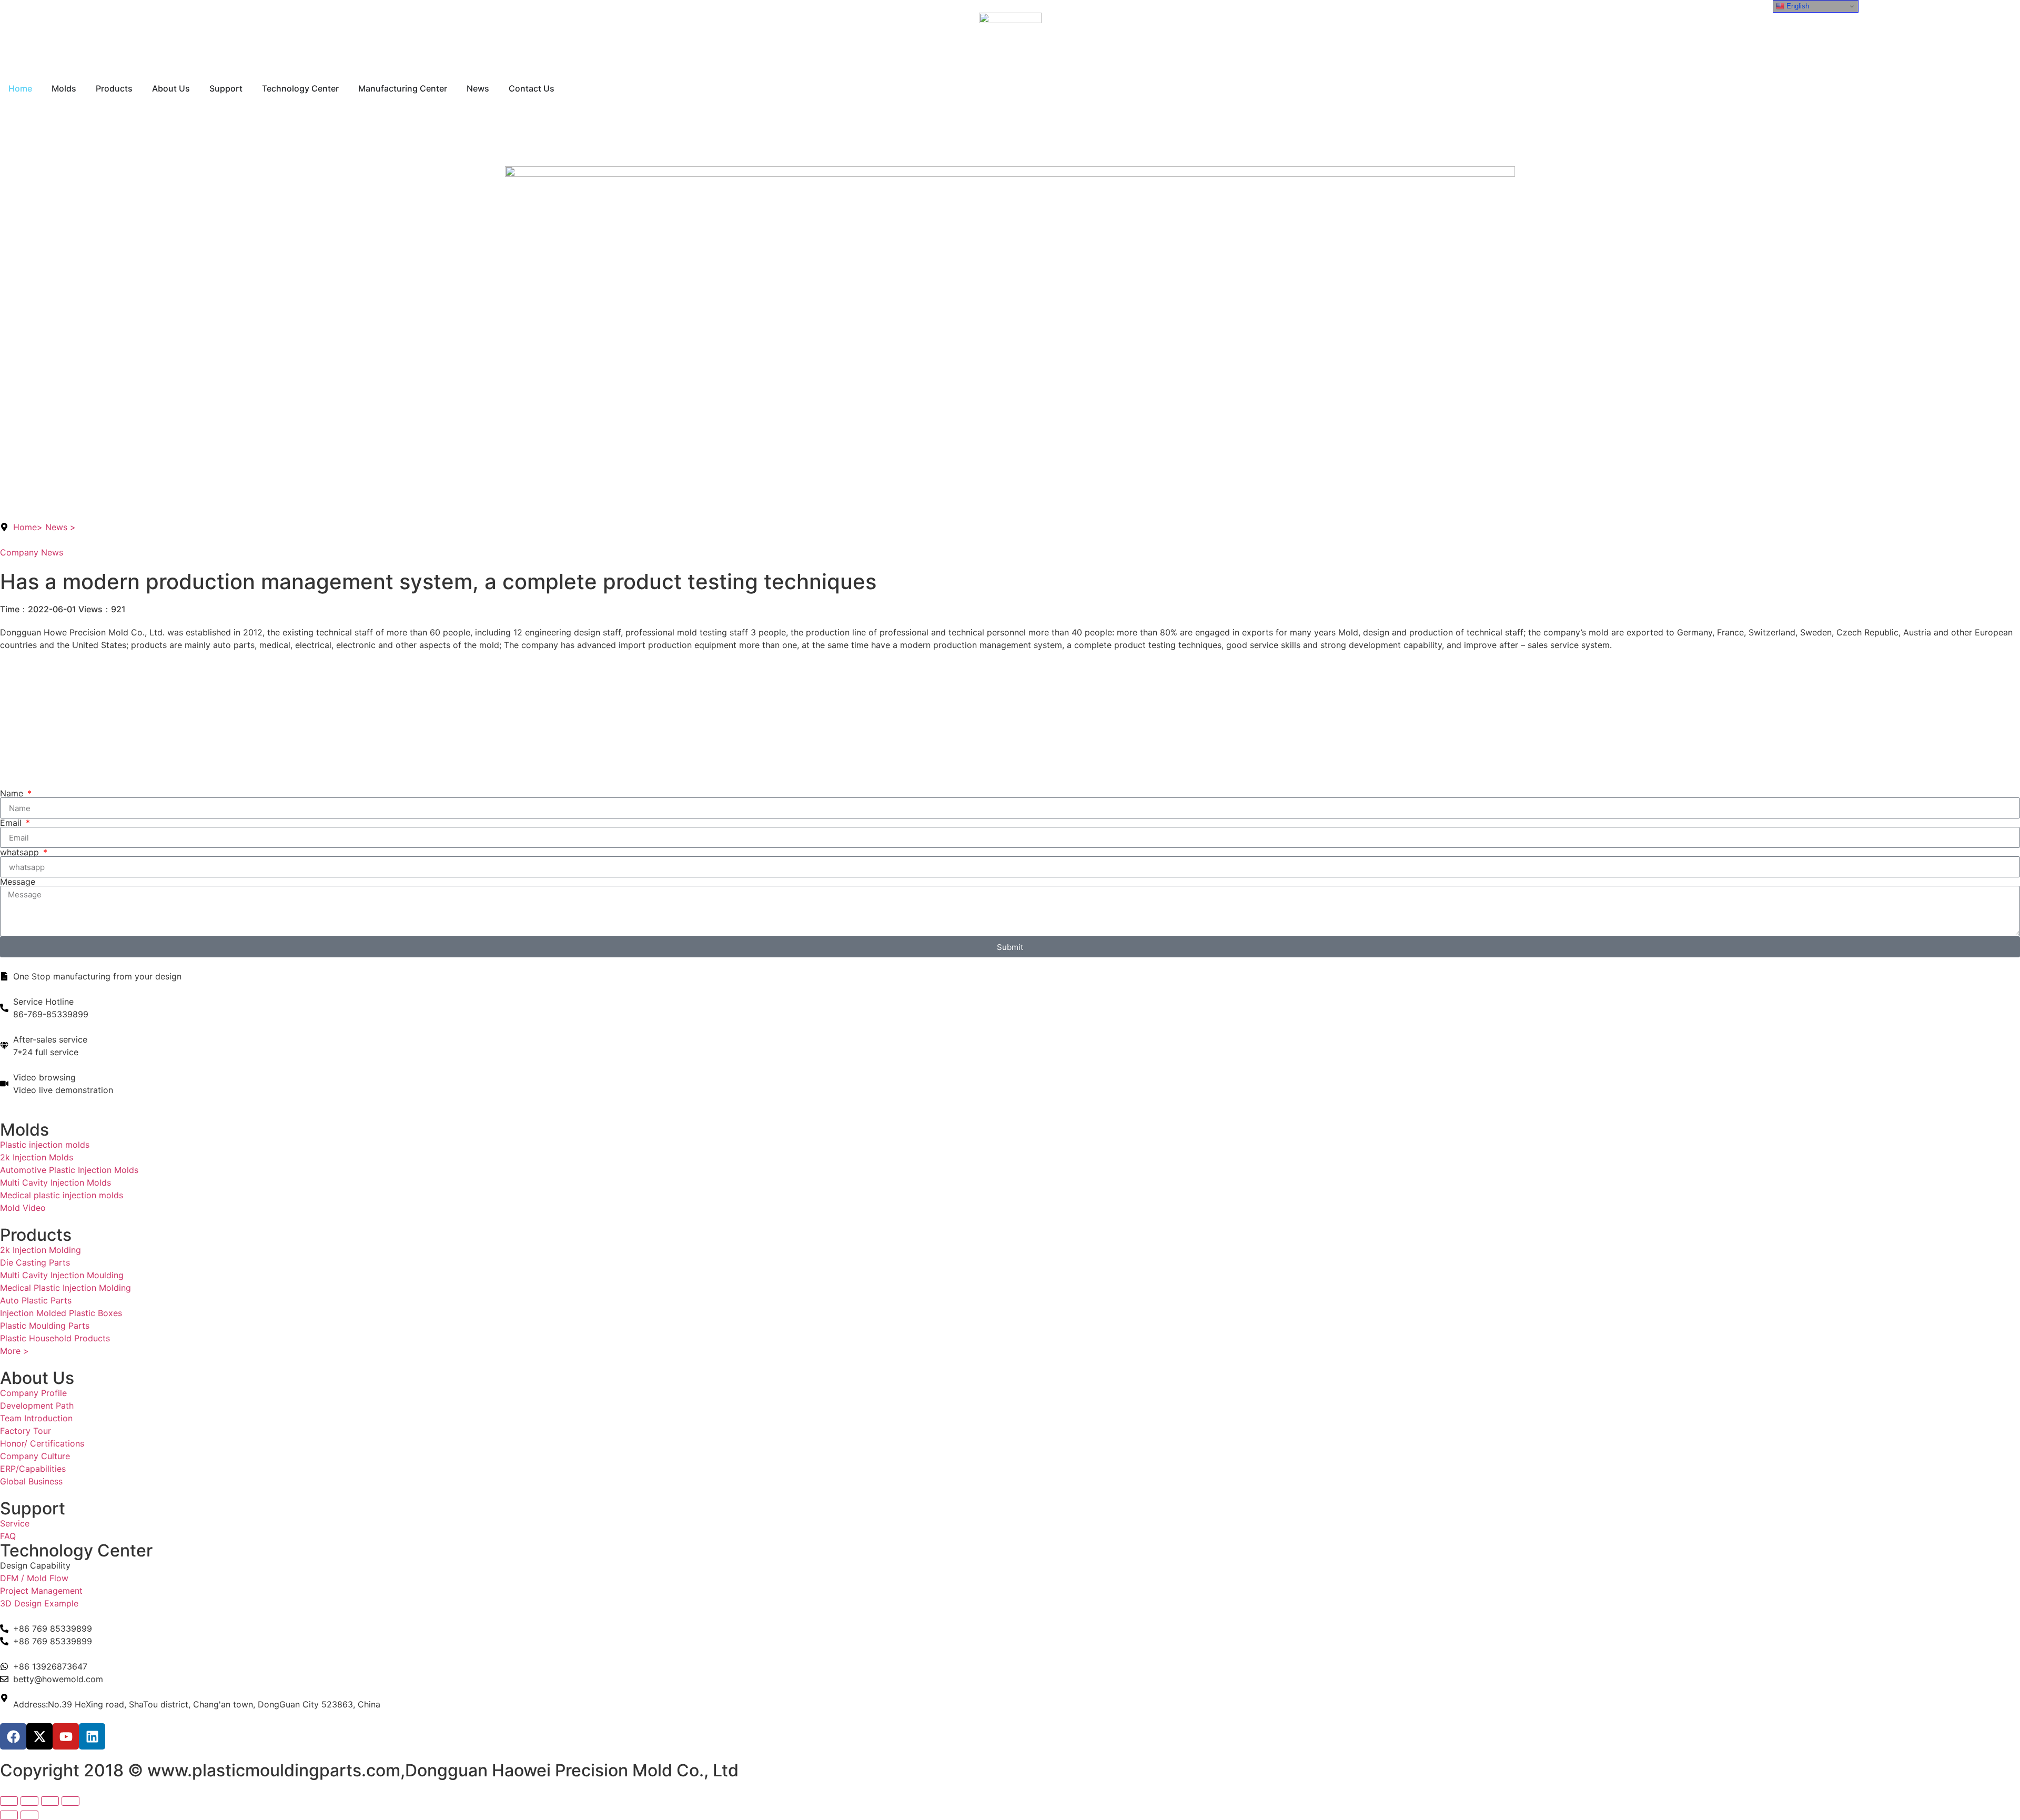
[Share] (50, 1801)
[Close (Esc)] (70, 1801)
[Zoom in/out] (9, 1801)
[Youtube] (66, 1736)
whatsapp (21, 852)
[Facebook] (13, 1736)
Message (18, 882)
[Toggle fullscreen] (29, 1801)
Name (13, 793)
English (1797, 6)
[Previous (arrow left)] (9, 1815)
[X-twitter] (39, 1736)
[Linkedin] (92, 1736)
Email (12, 823)
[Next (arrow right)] (29, 1815)
